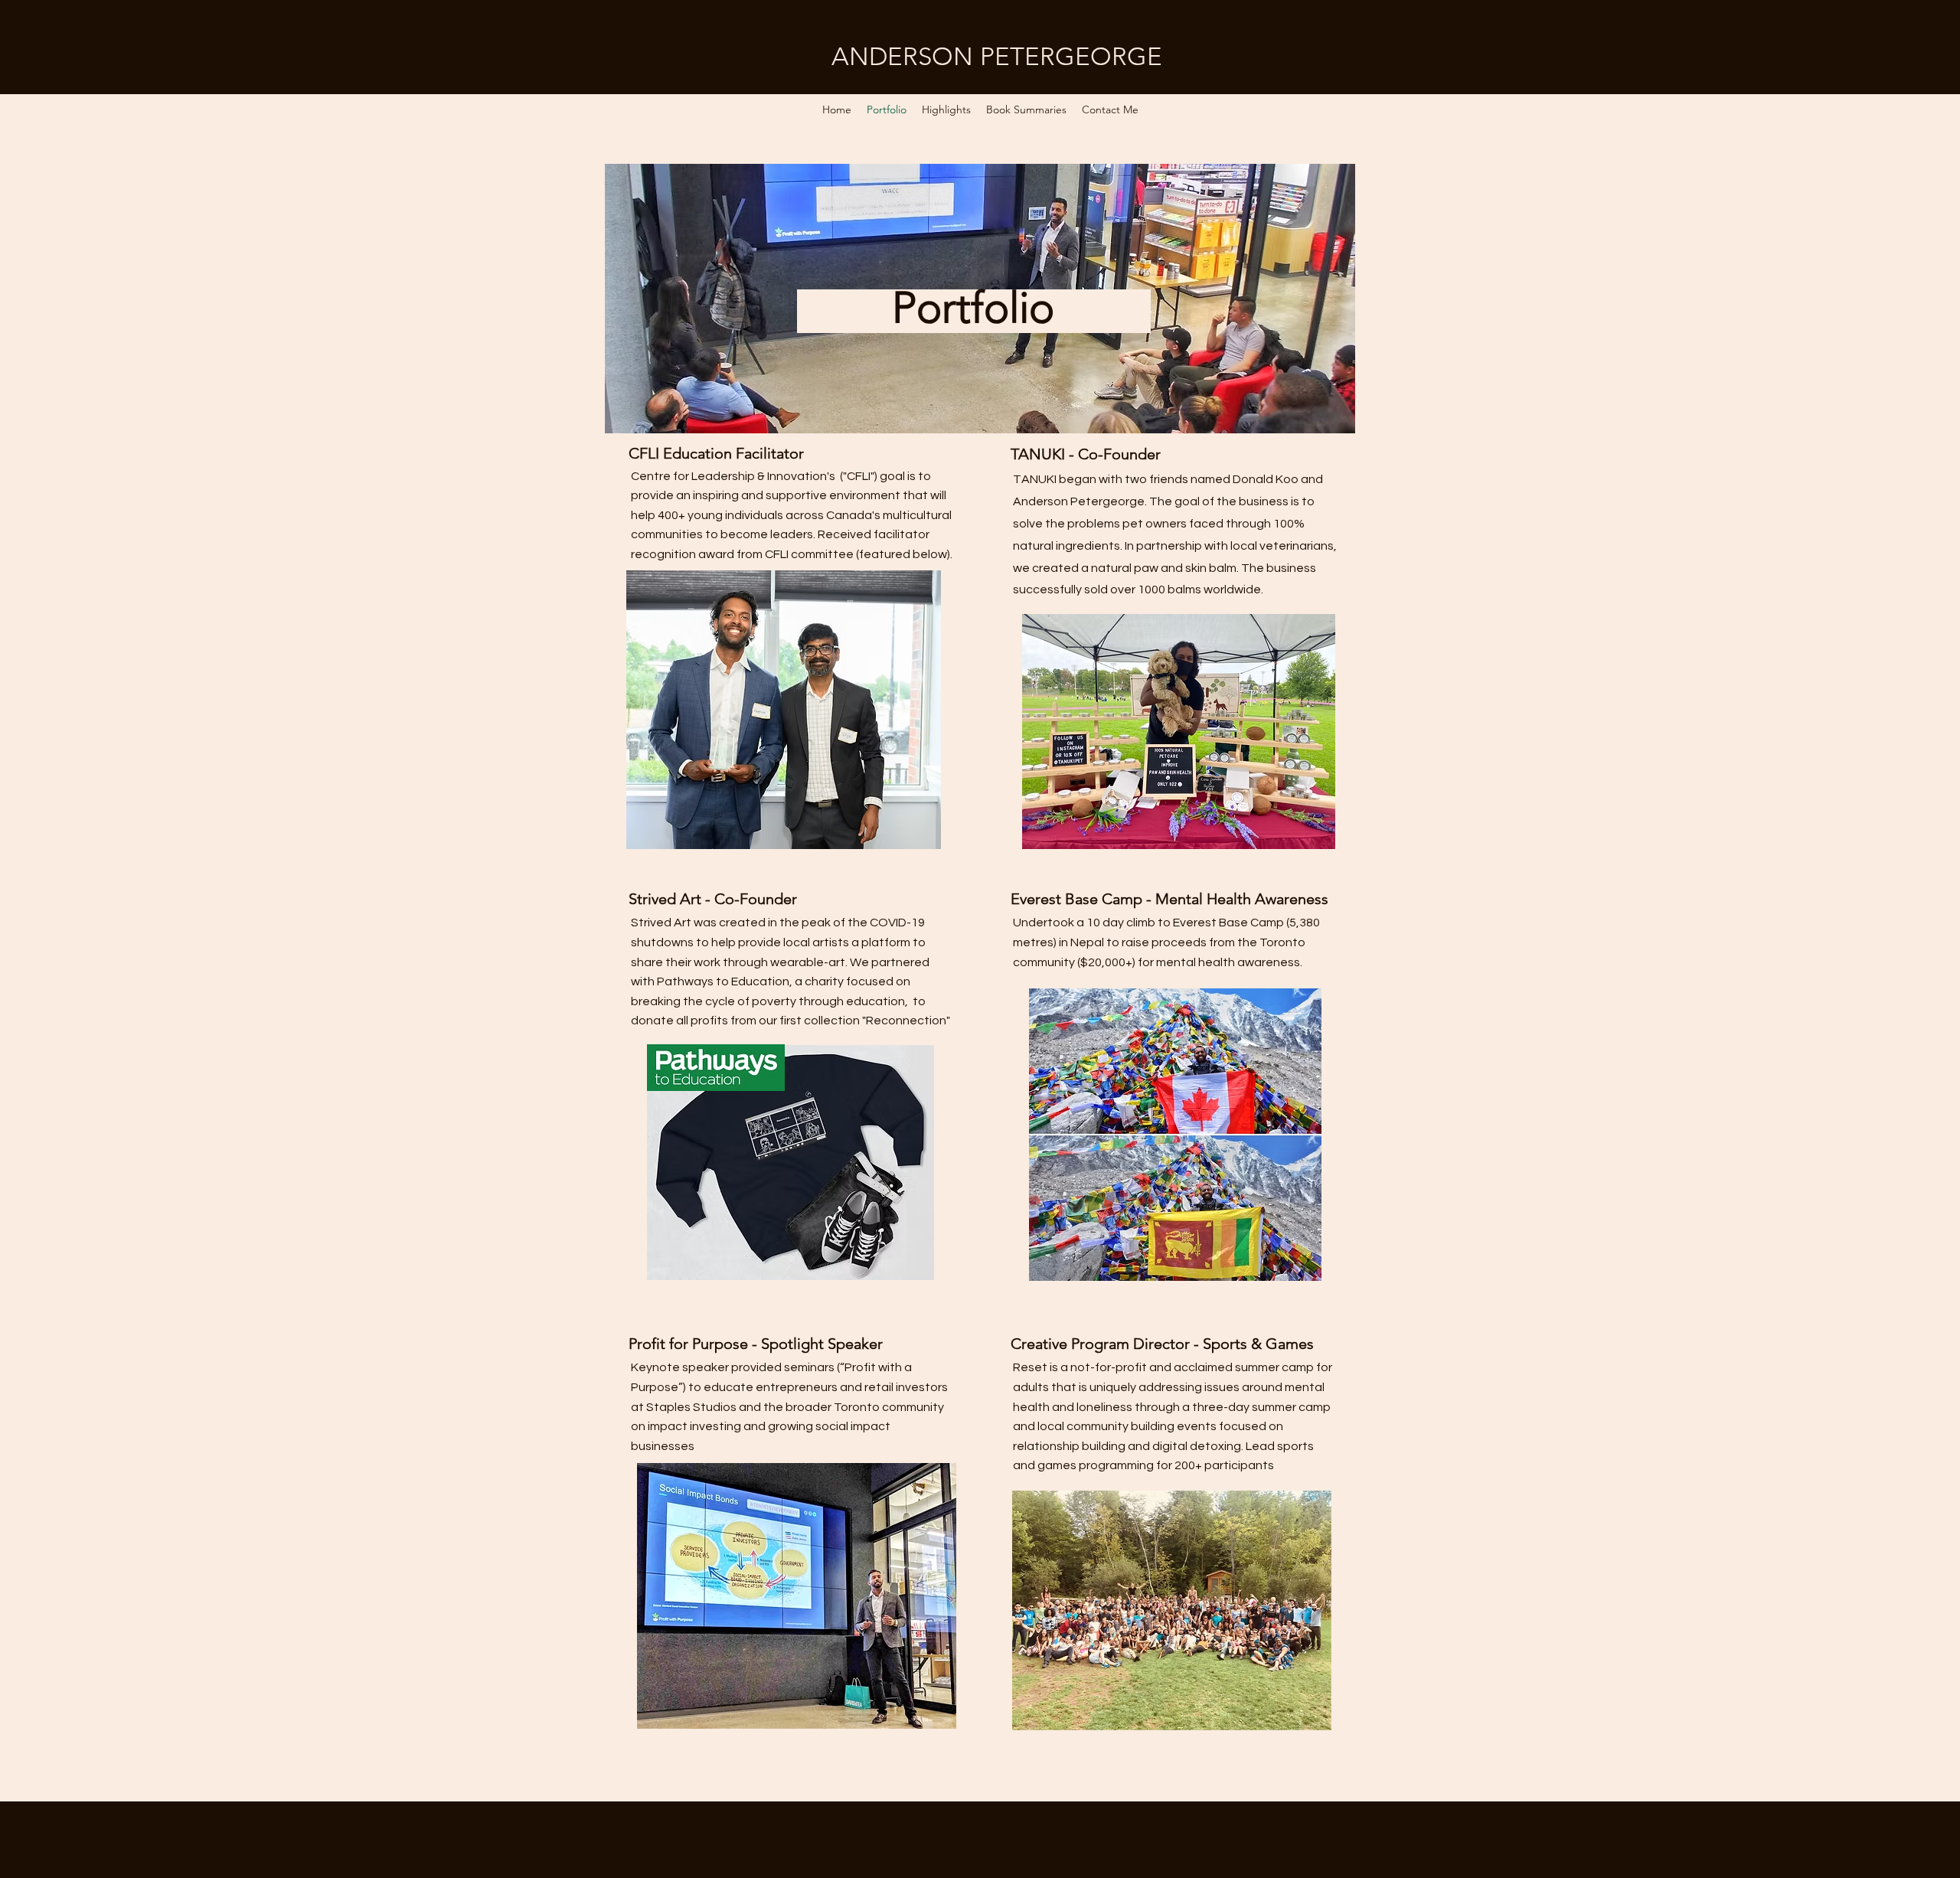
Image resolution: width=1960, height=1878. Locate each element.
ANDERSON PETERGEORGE (997, 57)
